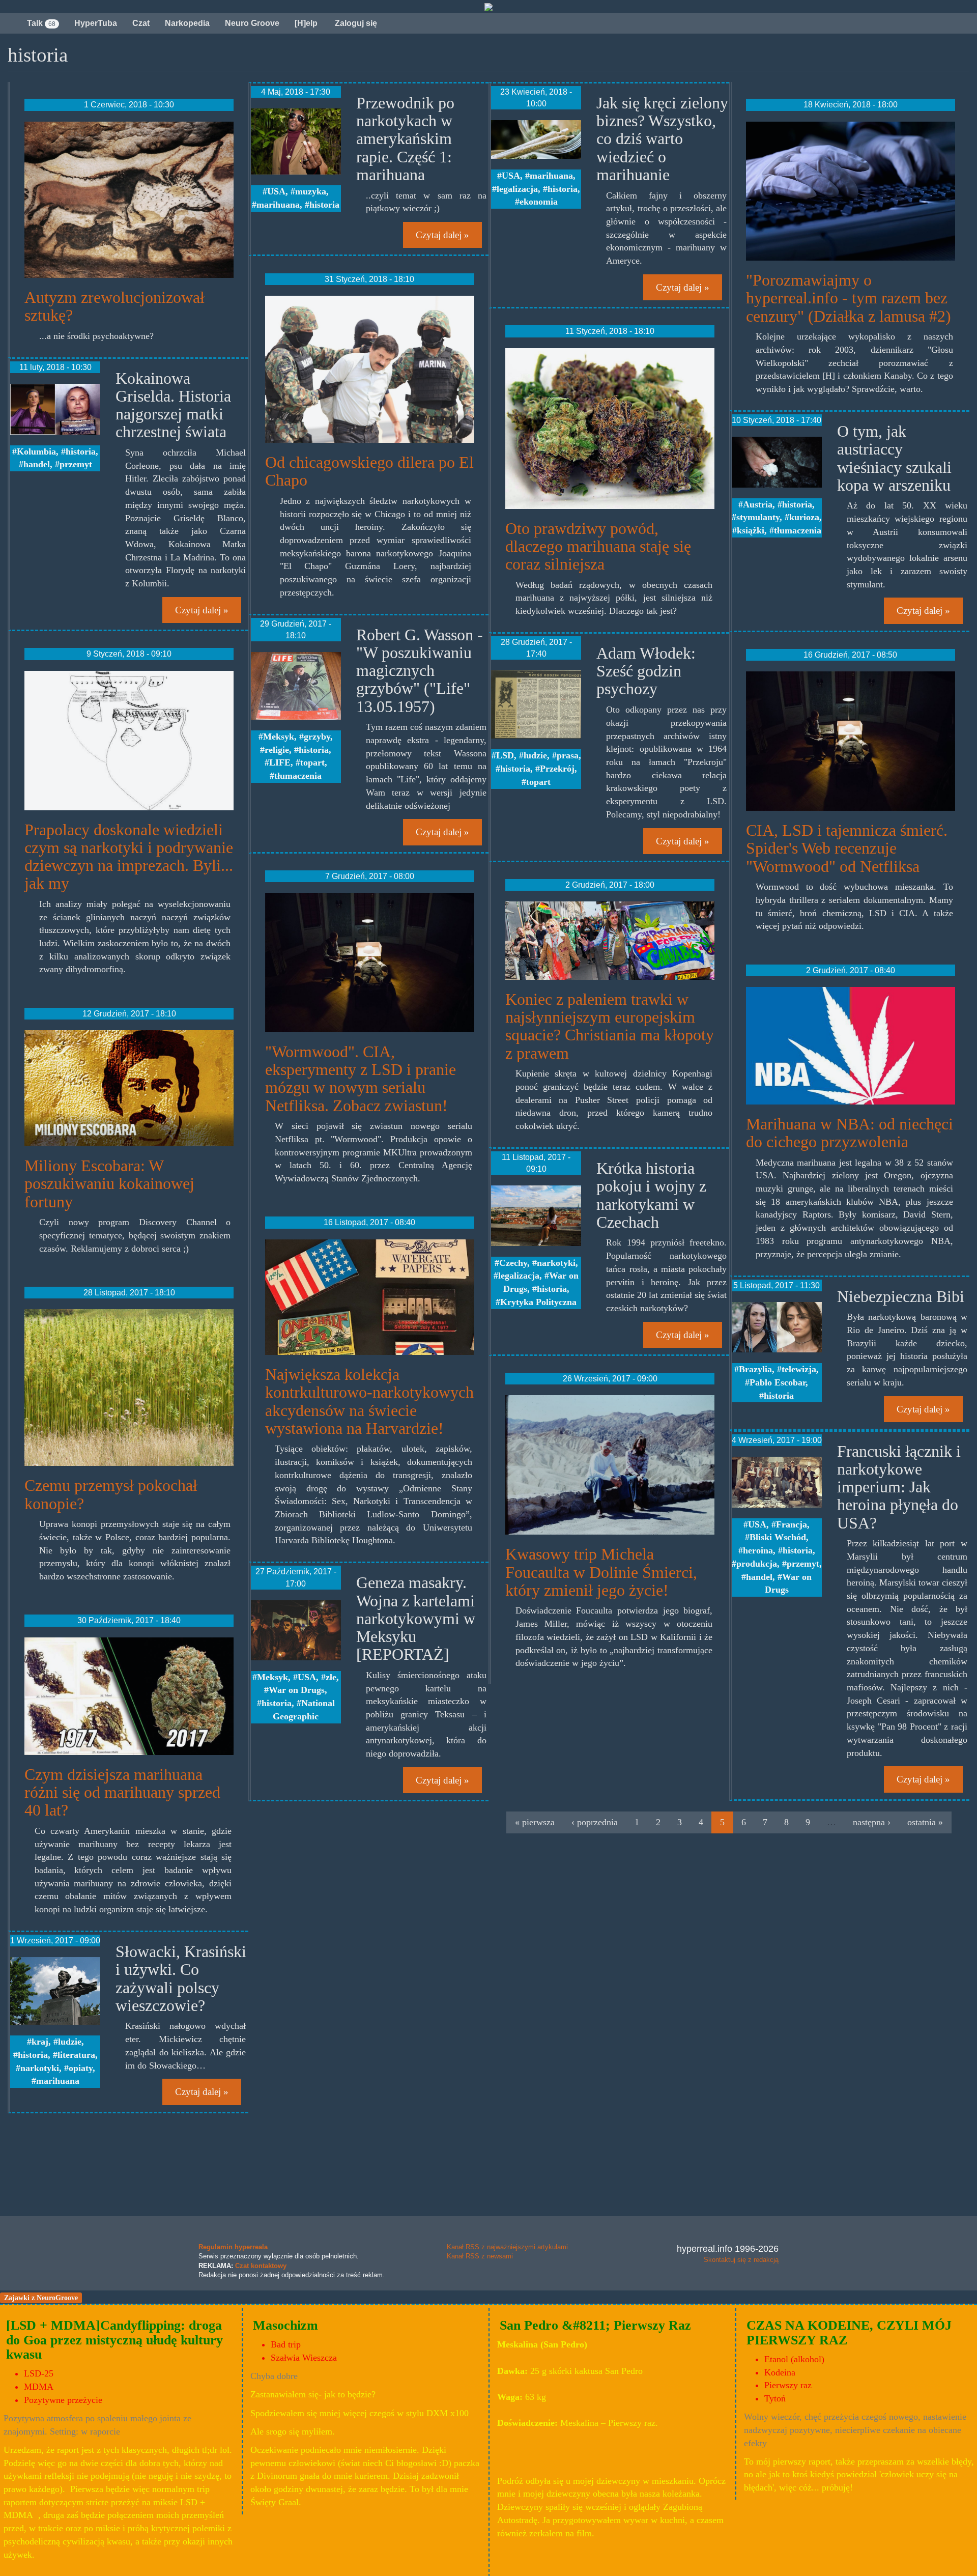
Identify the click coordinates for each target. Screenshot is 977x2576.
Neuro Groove (252, 23)
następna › (872, 1822)
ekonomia (539, 202)
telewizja (799, 1369)
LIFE (280, 762)
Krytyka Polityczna (538, 1302)
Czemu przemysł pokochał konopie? (111, 1494)
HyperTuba (96, 23)
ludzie (70, 2042)
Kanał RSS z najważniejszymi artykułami (507, 2247)
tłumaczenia (298, 776)
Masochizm (285, 2325)
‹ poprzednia (595, 1822)
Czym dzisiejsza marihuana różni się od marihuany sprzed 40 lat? (122, 1792)
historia (81, 451)
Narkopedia (187, 23)
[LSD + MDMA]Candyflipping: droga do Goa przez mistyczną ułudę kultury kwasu (114, 2340)
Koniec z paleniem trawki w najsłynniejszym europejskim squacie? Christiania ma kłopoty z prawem (610, 1026)
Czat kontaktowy (261, 2266)
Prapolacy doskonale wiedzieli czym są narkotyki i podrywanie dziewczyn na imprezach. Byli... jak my (129, 857)
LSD (505, 755)
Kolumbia (36, 451)
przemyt (76, 464)
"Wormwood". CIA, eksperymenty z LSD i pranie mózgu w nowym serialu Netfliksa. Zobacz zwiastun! (361, 1079)
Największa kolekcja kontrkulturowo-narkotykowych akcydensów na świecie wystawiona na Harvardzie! (369, 1401)
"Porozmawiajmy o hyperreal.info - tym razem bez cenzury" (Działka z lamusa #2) (849, 298)
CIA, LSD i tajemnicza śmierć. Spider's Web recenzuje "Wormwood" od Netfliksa (847, 848)
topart (312, 762)
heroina (758, 1550)
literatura (76, 2055)
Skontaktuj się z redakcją (741, 2260)
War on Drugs (297, 1690)
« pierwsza (535, 1822)
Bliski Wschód (778, 1537)
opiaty (81, 2068)
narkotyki (40, 2068)
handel (37, 464)
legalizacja (517, 189)
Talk (41, 23)
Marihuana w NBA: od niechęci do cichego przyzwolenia (850, 1133)
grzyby (317, 737)
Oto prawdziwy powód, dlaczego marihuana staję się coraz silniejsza (598, 546)
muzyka (311, 191)
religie (277, 750)
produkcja (757, 1564)
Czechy (513, 1263)
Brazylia (755, 1369)
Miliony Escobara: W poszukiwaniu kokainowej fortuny (109, 1183)
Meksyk (279, 737)
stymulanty (758, 517)
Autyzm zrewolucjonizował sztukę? (114, 306)
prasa (568, 755)
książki (751, 530)
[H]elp (306, 23)
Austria (758, 504)
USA (276, 191)
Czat (141, 23)
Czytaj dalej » (202, 610)
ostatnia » (925, 1822)
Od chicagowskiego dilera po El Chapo (369, 471)
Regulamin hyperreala (233, 2247)
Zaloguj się (355, 23)
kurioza (804, 517)
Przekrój (557, 769)
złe (331, 1677)
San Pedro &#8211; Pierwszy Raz (595, 2325)
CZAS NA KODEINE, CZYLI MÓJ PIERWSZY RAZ (849, 2333)
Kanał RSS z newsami (480, 2256)
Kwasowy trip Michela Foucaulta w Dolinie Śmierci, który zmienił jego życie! (601, 1572)
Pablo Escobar (778, 1382)
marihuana (58, 2081)
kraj (40, 2042)
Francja (792, 1524)
